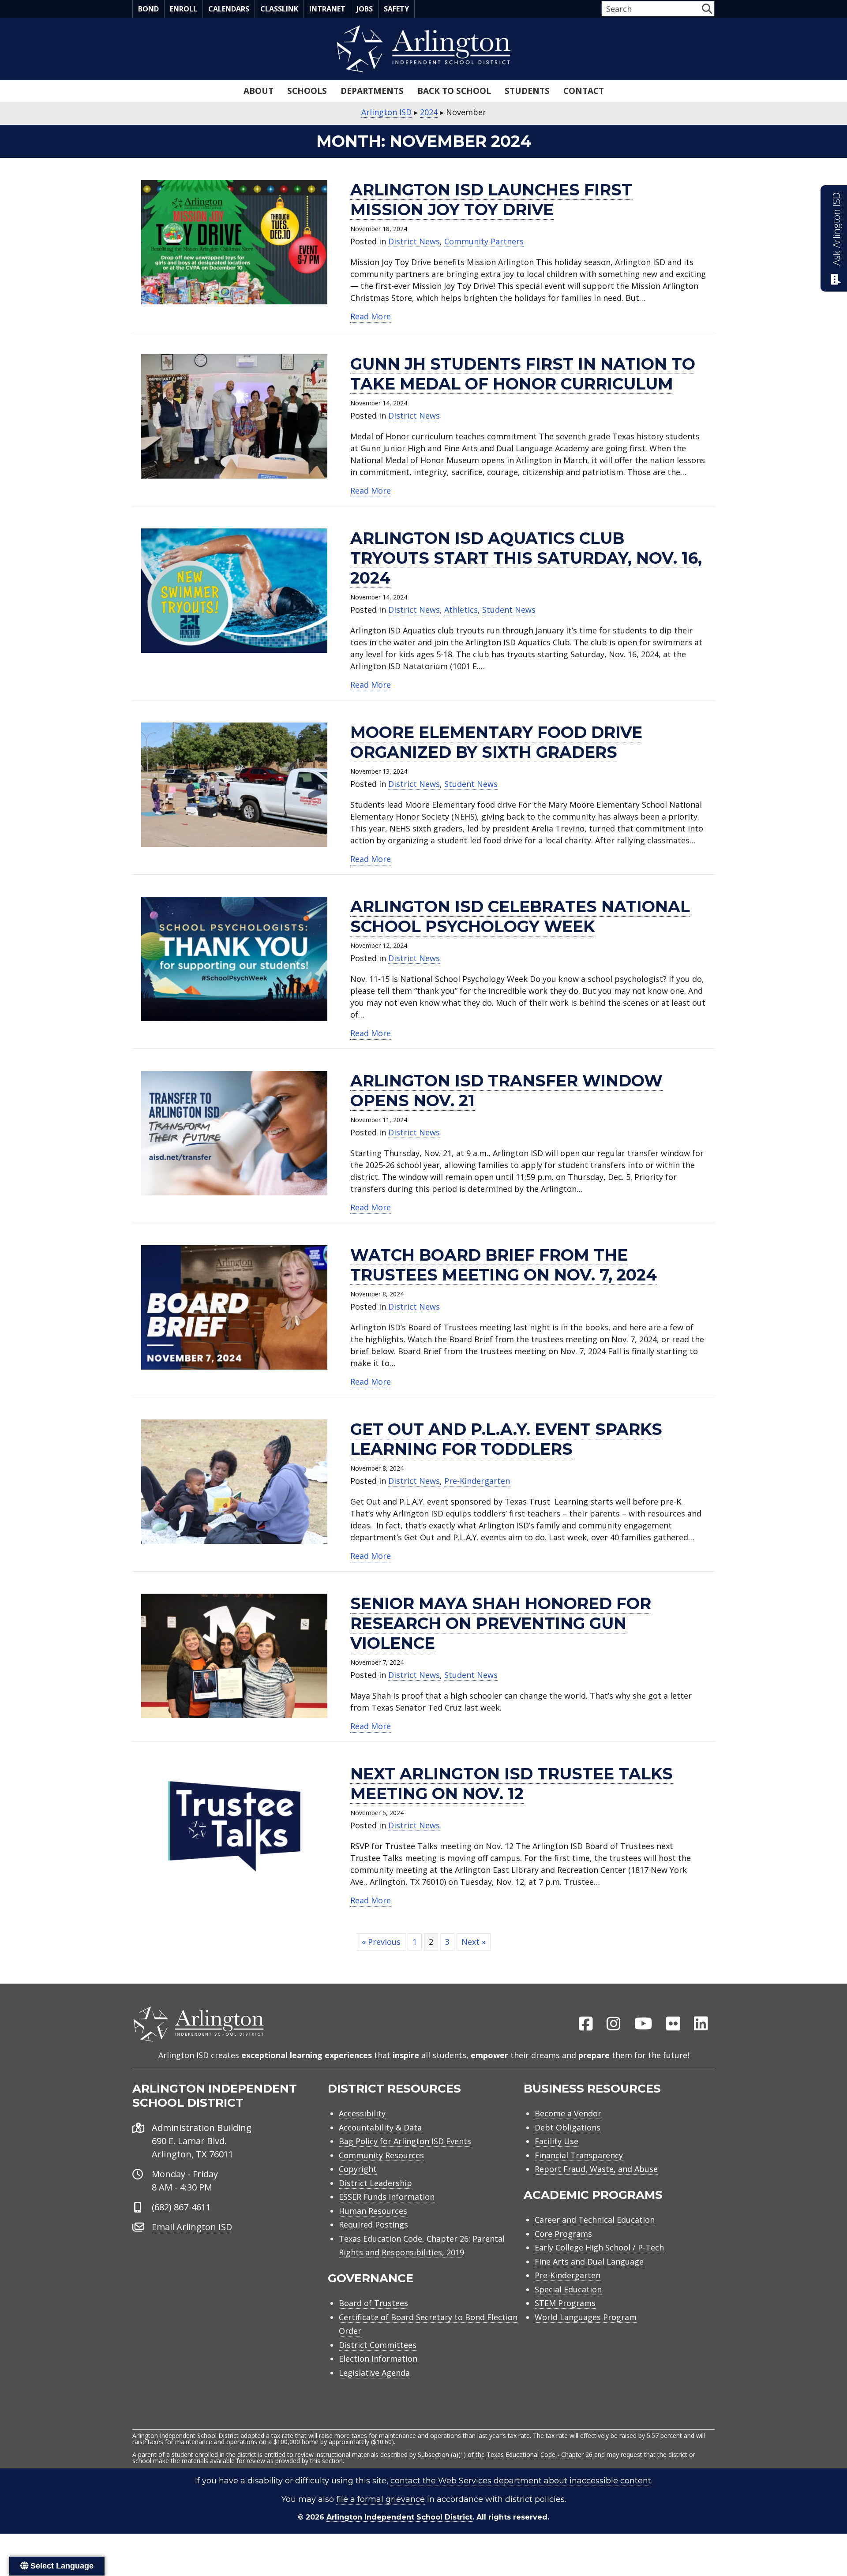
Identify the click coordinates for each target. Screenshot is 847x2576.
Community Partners (484, 241)
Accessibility (362, 2113)
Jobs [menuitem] (365, 9)
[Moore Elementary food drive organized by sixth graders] (234, 784)
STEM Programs (565, 2303)
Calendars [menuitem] (229, 9)
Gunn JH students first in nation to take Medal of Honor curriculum (523, 374)
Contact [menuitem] (584, 91)
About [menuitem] (259, 91)
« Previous (381, 1942)
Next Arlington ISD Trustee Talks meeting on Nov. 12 (512, 1784)
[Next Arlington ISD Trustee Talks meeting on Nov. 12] (234, 1825)
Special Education (568, 2289)
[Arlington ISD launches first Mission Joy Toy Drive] (234, 241)
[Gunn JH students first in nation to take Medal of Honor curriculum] (234, 416)
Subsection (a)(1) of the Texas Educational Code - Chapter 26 (505, 2454)
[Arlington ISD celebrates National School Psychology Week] (234, 958)
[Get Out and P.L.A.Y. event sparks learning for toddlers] (234, 1481)
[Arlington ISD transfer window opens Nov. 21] (234, 1132)
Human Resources (373, 2211)
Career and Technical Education (595, 2220)
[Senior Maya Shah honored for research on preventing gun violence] (234, 1655)
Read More (371, 316)
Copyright (358, 2169)
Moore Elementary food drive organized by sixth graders (496, 742)
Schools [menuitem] (307, 91)
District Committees (378, 2345)
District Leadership (375, 2183)
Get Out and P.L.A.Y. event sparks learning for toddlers (506, 1439)
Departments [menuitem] (372, 91)
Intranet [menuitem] (327, 9)
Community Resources (381, 2155)
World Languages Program (586, 2317)
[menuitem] (586, 2024)
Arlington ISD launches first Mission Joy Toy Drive (491, 200)
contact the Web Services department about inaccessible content (521, 2481)
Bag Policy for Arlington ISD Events (405, 2141)
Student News (509, 610)
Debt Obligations (568, 2127)
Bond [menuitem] (148, 9)
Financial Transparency (579, 2155)
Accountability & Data (380, 2127)
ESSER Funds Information (387, 2197)
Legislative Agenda (374, 2373)
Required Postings (373, 2224)
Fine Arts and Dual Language (589, 2261)
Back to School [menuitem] (454, 91)
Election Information (378, 2359)
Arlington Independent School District (399, 2517)
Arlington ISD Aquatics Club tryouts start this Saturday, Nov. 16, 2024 (526, 558)
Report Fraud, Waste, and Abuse (596, 2169)
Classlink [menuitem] (279, 9)
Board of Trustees (373, 2303)
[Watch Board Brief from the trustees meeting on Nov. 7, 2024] (234, 1307)
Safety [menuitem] (396, 9)
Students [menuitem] (527, 91)
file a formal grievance (380, 2499)
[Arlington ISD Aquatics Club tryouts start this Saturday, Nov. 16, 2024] (234, 590)
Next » (474, 1942)
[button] (707, 9)
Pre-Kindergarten (477, 1481)
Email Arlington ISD (192, 2227)
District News (414, 241)
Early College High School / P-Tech (599, 2247)
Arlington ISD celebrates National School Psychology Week (520, 916)
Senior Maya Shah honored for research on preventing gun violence (501, 1623)
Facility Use (557, 2141)
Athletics (461, 610)
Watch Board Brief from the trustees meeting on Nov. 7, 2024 (504, 1265)
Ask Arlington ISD (836, 229)
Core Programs (563, 2234)
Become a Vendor (568, 2113)
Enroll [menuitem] (184, 9)
